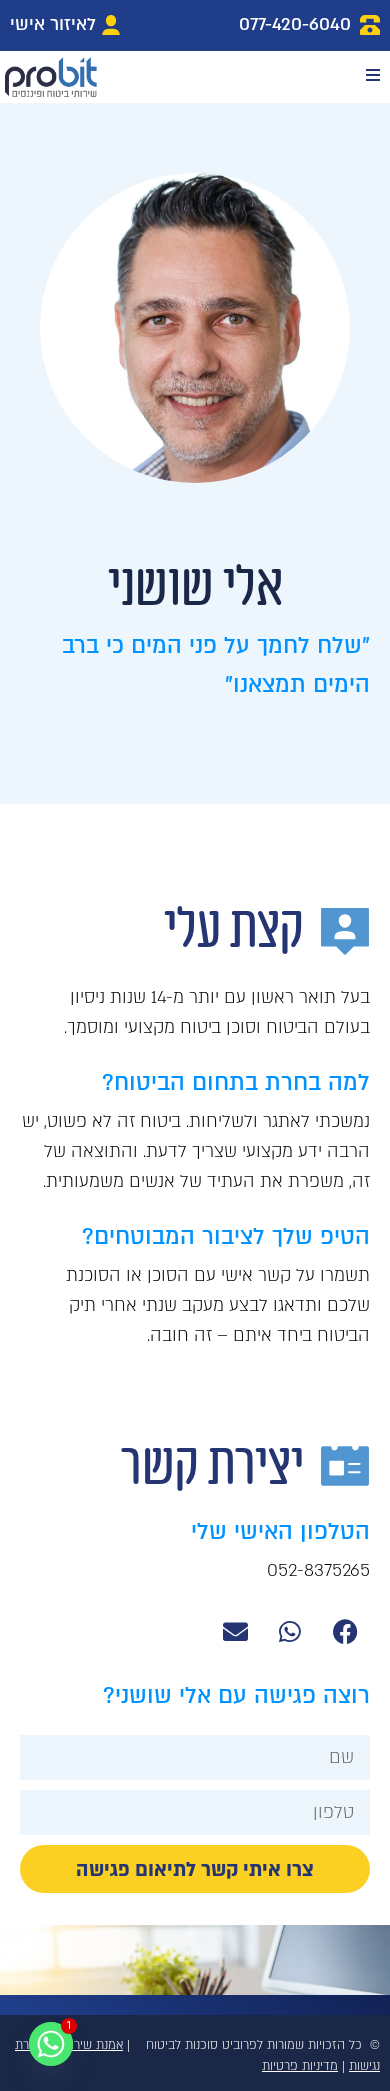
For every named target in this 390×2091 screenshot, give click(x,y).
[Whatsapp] (290, 1631)
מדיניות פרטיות (300, 2066)
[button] (372, 74)
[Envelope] (235, 1631)
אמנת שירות (93, 2045)
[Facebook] (345, 1631)
